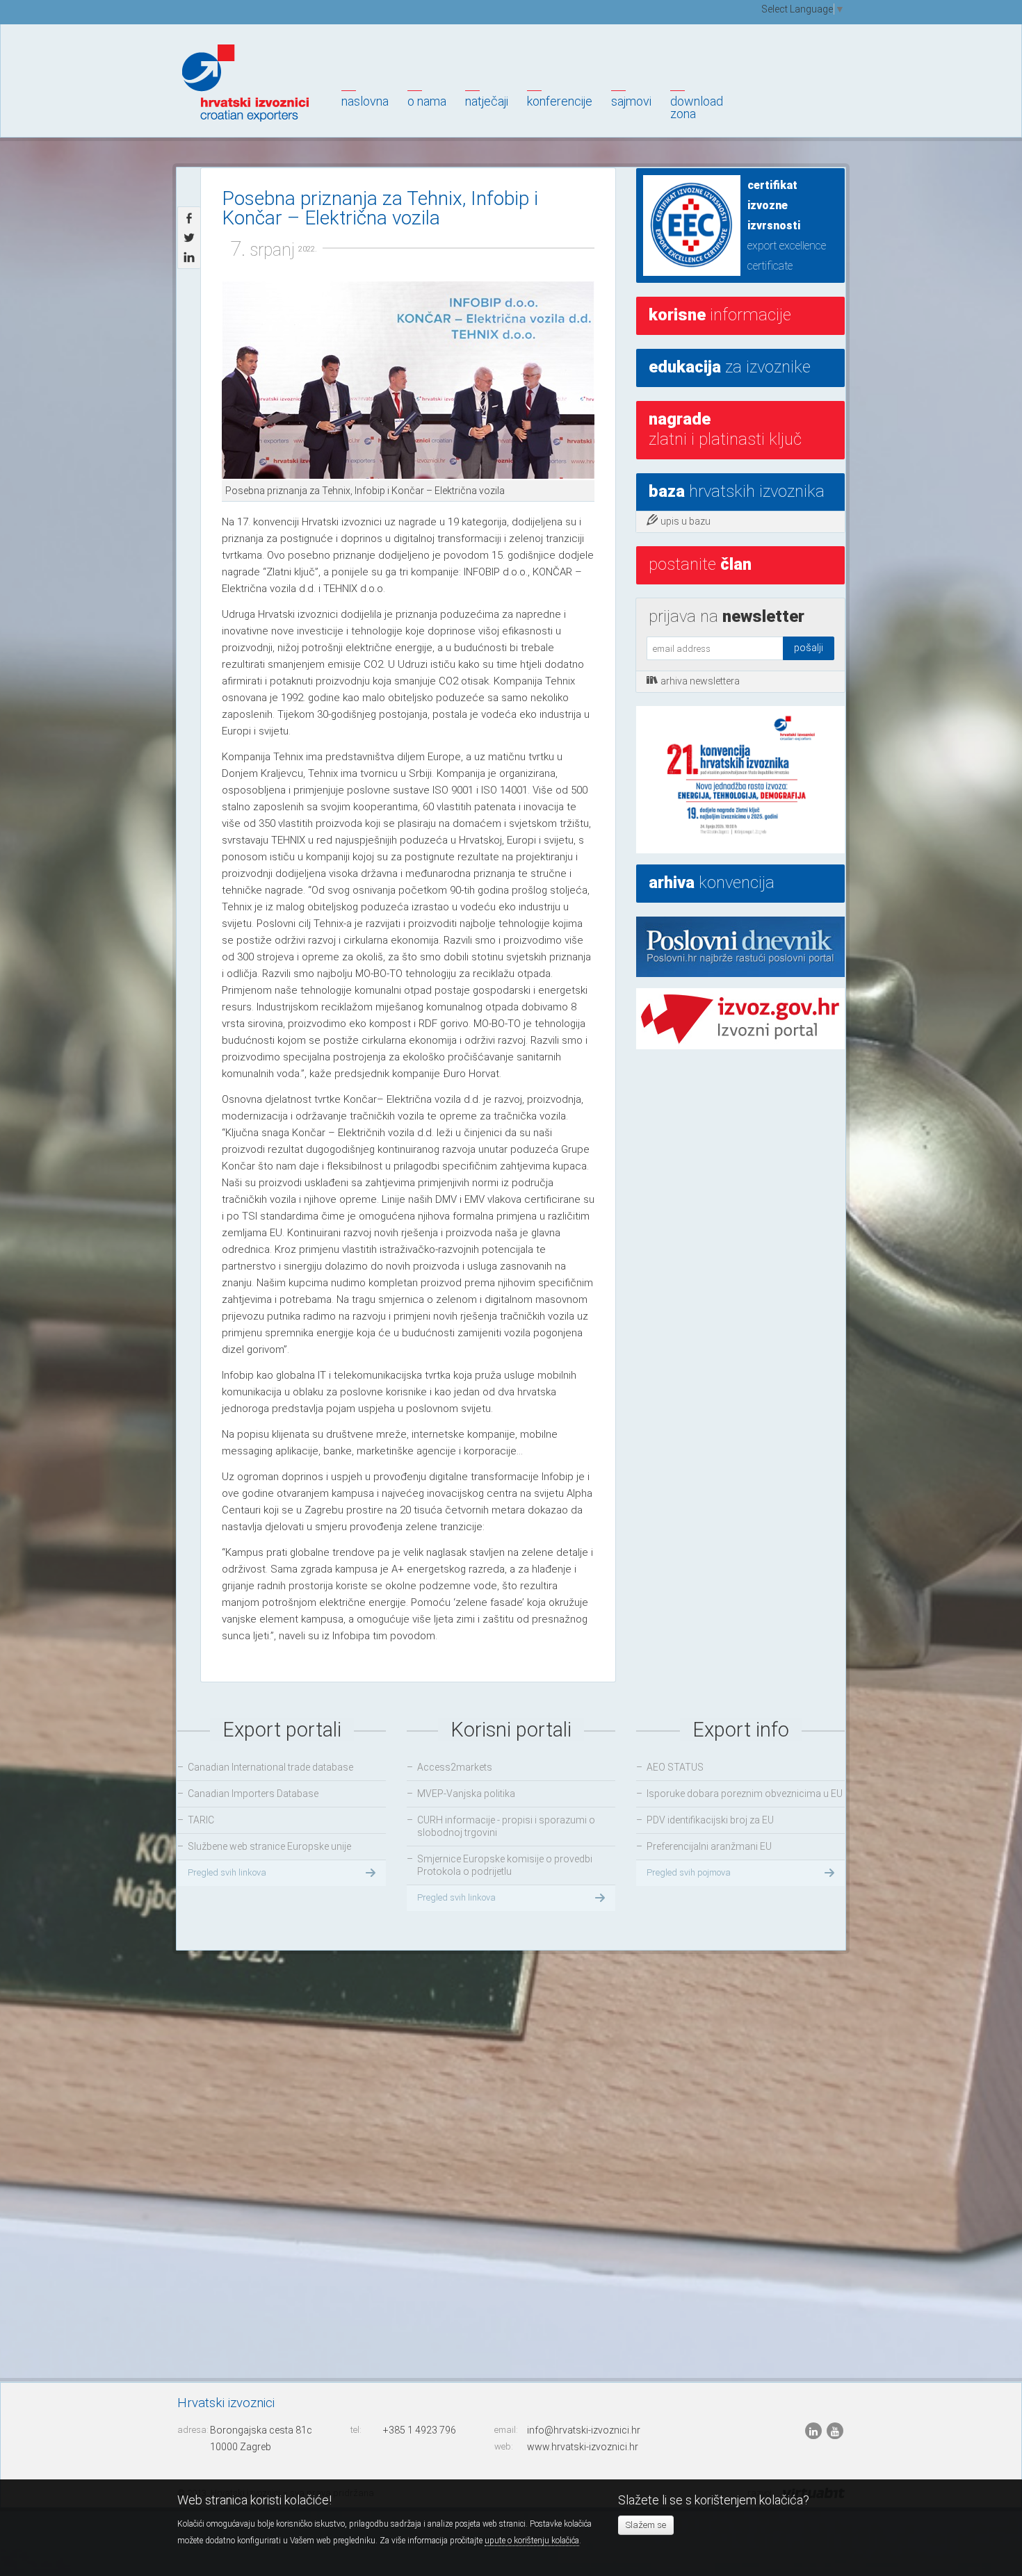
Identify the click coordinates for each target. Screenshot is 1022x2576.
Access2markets (455, 1767)
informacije (720, 315)
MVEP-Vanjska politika (466, 1794)
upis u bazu (686, 521)
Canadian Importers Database (253, 1794)
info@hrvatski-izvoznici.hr (584, 2430)
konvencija (712, 883)
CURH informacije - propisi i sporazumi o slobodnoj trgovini (506, 1826)
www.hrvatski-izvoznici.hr (583, 2447)
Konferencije (560, 101)
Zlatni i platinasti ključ (725, 429)
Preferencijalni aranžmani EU (709, 1846)
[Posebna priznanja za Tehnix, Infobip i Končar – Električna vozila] (408, 380)
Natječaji (487, 101)
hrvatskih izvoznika (737, 491)
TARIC (201, 1820)
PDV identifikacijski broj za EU (710, 1820)
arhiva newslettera (700, 681)
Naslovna (365, 101)
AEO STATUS (675, 1767)
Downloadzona (697, 107)
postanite (700, 564)
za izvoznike (730, 367)
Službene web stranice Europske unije (269, 1846)
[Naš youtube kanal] (835, 2431)
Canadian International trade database (270, 1767)
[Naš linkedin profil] (814, 2431)
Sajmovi (631, 101)
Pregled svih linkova (227, 1872)
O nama (427, 101)
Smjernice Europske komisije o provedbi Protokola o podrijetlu (505, 1865)
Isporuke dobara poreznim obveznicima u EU (745, 1794)
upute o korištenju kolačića (532, 2541)
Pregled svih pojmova (689, 1872)
